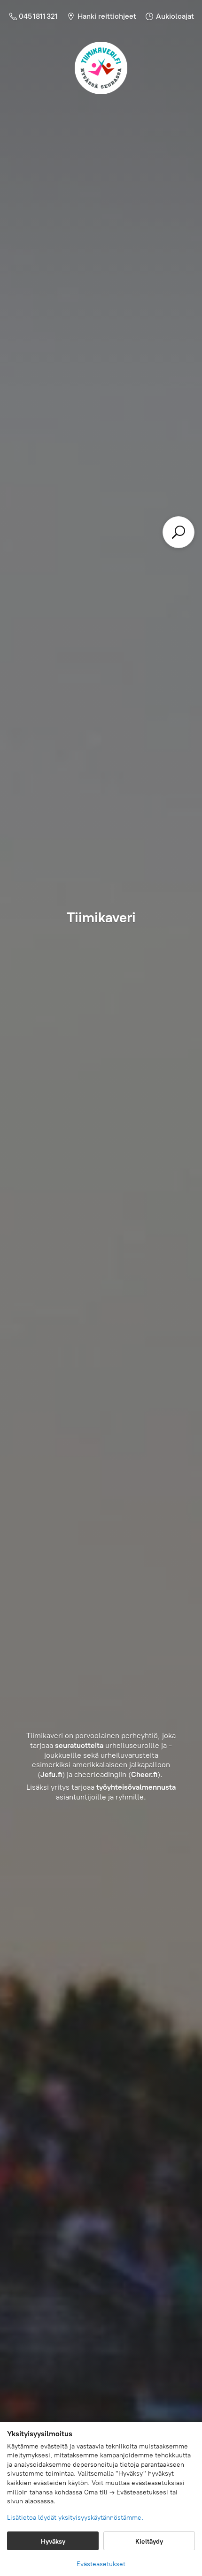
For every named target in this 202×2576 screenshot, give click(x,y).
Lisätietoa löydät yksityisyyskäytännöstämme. (75, 2518)
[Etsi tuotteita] (179, 532)
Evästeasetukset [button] (101, 2564)
